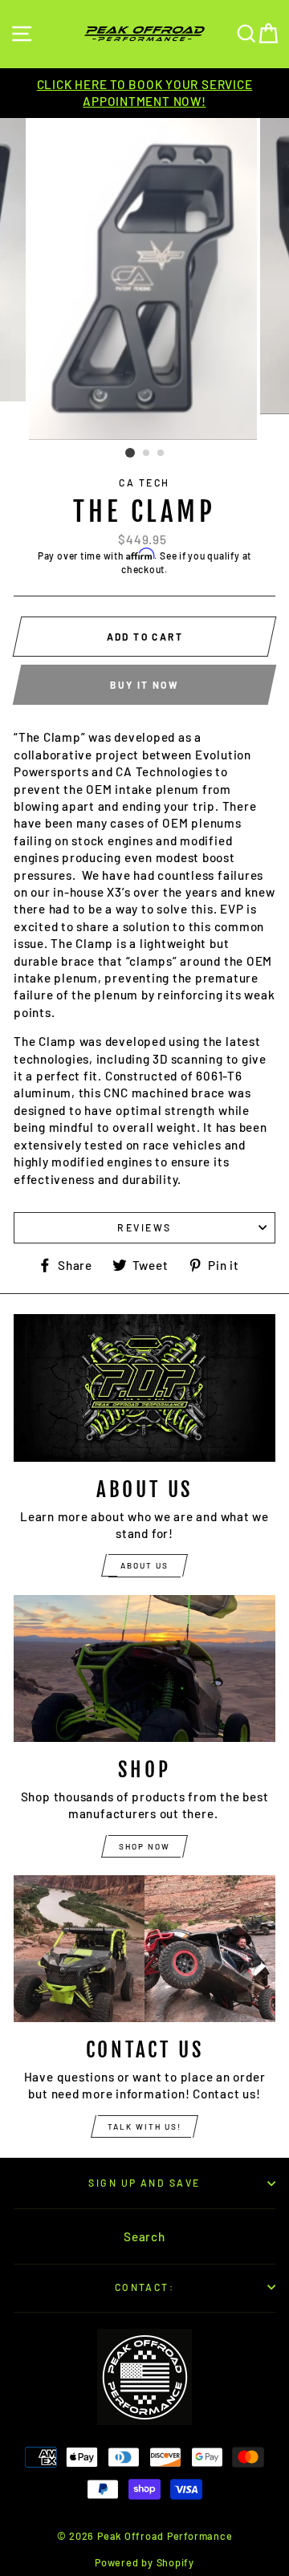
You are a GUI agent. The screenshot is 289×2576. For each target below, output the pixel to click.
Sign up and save (144, 2183)
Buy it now (144, 685)
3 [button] (161, 454)
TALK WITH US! (144, 2126)
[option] (144, 94)
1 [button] (130, 453)
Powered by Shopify (144, 2562)
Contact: (145, 2287)
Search (144, 2236)
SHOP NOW (144, 1846)
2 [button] (147, 454)
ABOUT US (144, 1565)
